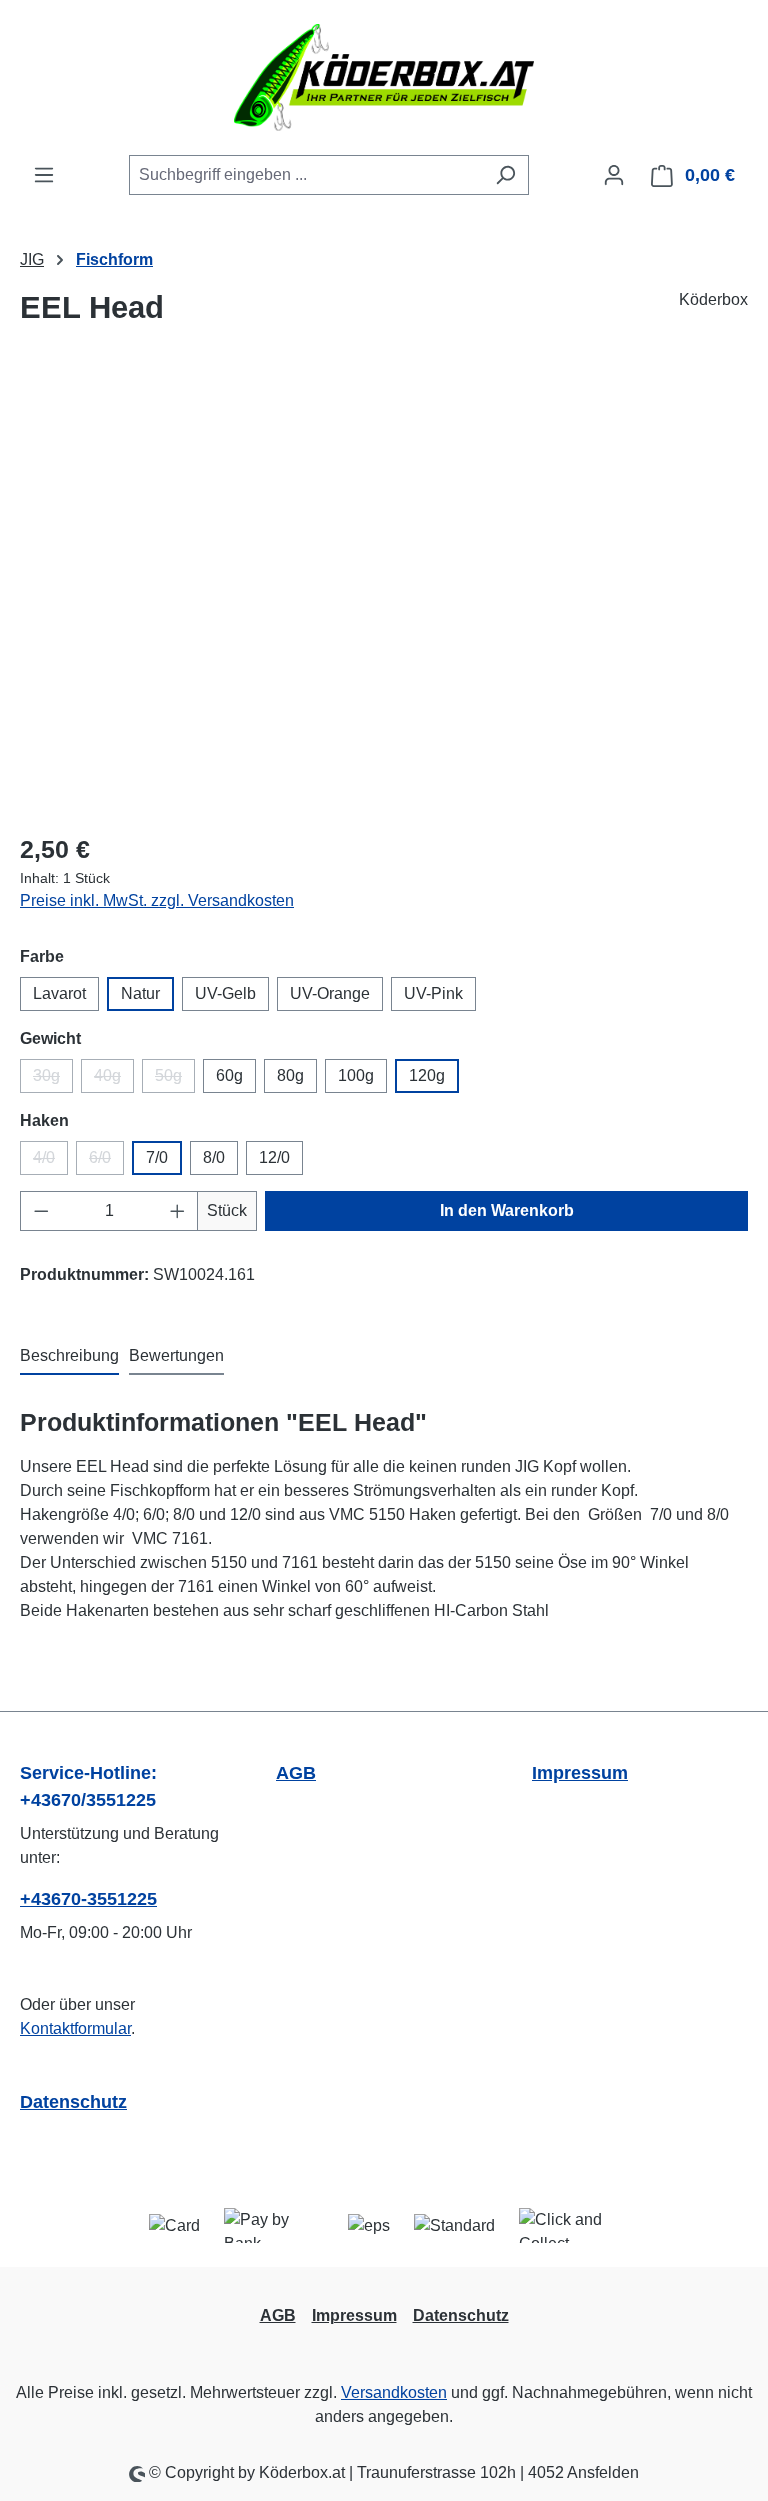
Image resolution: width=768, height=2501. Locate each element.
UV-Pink (433, 993)
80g (290, 1075)
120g (427, 1075)
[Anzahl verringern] (41, 1211)
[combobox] (306, 175)
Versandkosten (394, 2392)
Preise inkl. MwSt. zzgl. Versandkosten (157, 900)
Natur (140, 993)
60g (229, 1075)
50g (175, 1080)
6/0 (106, 1162)
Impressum (580, 1773)
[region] (384, 599)
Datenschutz (73, 2102)
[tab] (69, 1357)
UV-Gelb (225, 993)
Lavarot (59, 993)
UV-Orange (330, 993)
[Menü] (44, 175)
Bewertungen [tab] (176, 1355)
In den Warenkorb (507, 1210)
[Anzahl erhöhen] (178, 1211)
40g (114, 1080)
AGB (296, 1773)
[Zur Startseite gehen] (384, 77)
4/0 (50, 1162)
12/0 (274, 1157)
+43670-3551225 (88, 1899)
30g (53, 1080)
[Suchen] (505, 175)
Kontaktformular (75, 2028)
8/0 (214, 1157)
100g (356, 1075)
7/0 (157, 1157)
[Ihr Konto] (614, 175)
